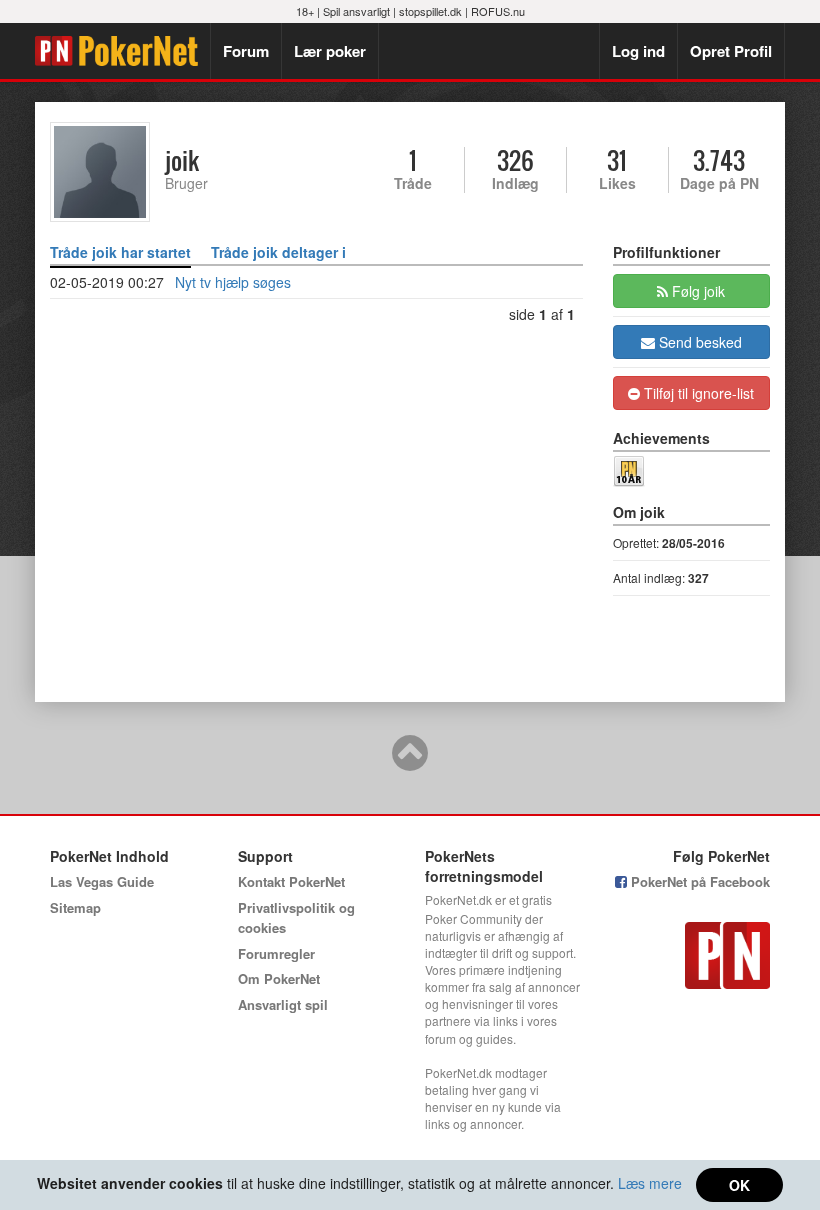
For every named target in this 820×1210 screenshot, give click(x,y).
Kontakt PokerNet (291, 881)
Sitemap (75, 907)
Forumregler (276, 953)
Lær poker (330, 51)
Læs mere (650, 1183)
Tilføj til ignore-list (697, 393)
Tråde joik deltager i (278, 252)
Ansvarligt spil (283, 1004)
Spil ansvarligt (356, 11)
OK (739, 1185)
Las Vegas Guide (102, 881)
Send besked (698, 342)
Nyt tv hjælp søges (233, 282)
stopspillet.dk (430, 11)
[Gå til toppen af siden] (410, 762)
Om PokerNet (279, 978)
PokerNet (122, 51)
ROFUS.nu (498, 11)
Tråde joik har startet (120, 252)
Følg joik (696, 291)
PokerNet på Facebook (698, 881)
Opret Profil (731, 51)
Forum (246, 51)
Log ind (638, 51)
